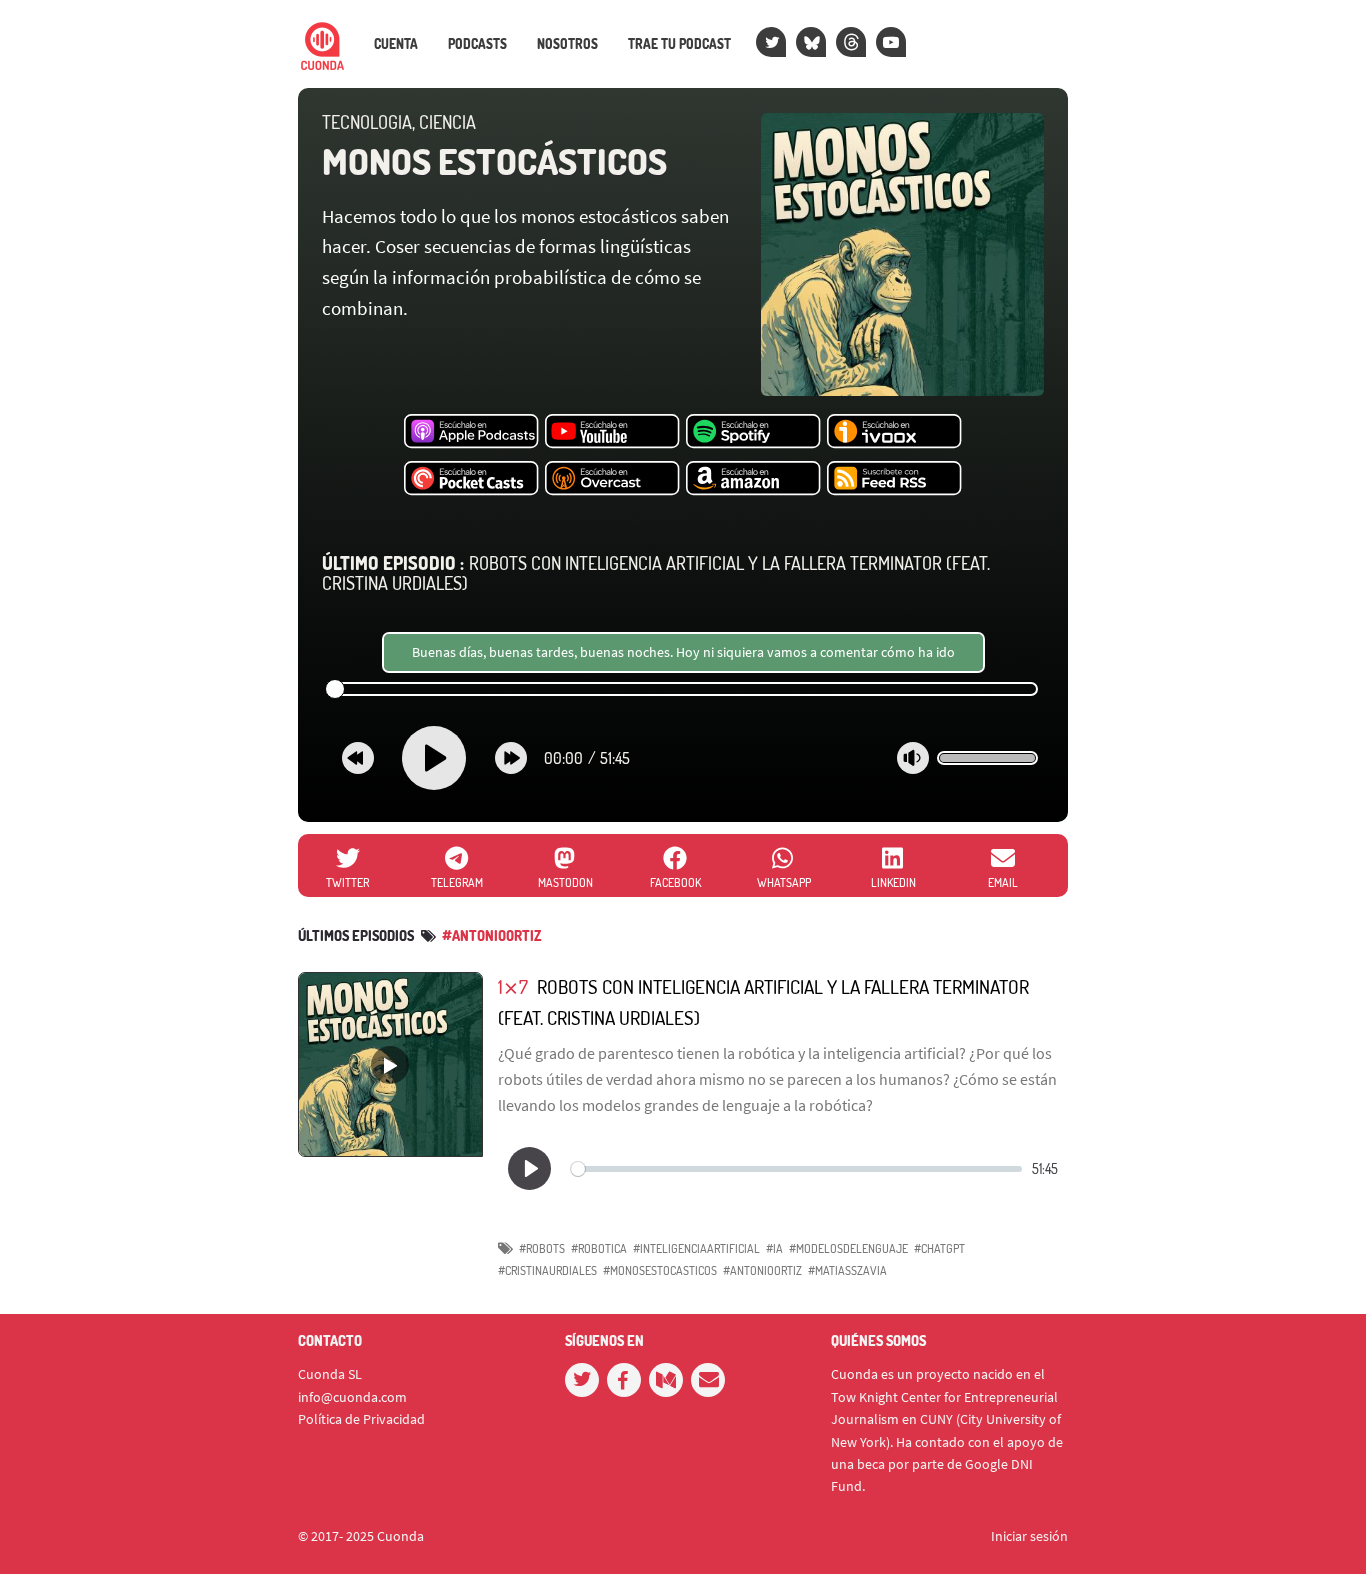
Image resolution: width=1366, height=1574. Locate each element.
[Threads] (851, 42)
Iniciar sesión (1029, 1536)
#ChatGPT (939, 1248)
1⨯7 (513, 986)
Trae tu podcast (679, 44)
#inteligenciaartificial (696, 1248)
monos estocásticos (494, 161)
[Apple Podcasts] (471, 432)
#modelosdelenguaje (848, 1248)
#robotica (599, 1248)
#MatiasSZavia (847, 1270)
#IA (774, 1248)
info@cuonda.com (352, 1397)
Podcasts (477, 44)
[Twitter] (771, 42)
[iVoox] (894, 432)
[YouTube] (891, 42)
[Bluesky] (811, 42)
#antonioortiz (492, 935)
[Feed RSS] (894, 479)
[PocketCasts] (471, 479)
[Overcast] (612, 479)
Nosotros (567, 44)
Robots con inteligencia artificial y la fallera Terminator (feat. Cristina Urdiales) (656, 573)
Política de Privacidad (361, 1419)
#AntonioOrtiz (762, 1270)
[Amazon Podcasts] (753, 479)
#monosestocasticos (660, 1270)
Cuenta (396, 44)
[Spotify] (753, 432)
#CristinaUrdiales (547, 1270)
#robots (542, 1248)
